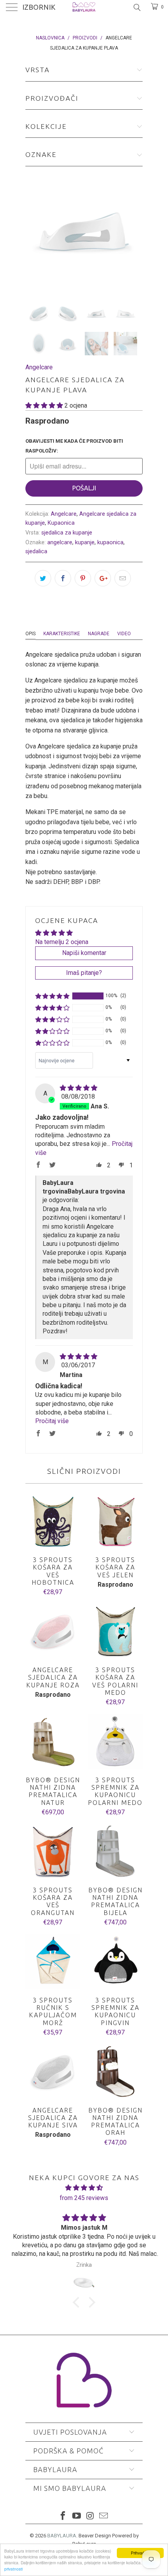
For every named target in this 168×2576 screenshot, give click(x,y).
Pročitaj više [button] (52, 1421)
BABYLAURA (62, 2536)
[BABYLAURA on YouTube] (77, 2516)
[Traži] (137, 7)
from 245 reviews (84, 2198)
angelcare (60, 542)
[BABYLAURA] (84, 8)
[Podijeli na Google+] (103, 578)
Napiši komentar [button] (84, 953)
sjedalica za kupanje (67, 533)
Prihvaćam (140, 2553)
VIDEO (124, 634)
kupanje (85, 542)
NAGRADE (99, 634)
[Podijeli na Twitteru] (43, 578)
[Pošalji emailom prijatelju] (123, 578)
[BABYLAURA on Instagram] (91, 2516)
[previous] (33, 231)
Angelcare (39, 367)
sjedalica (36, 551)
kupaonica (110, 542)
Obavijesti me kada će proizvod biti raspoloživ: (74, 446)
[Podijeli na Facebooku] (63, 578)
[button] (44, 405)
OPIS (30, 634)
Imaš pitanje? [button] (84, 973)
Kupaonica (61, 523)
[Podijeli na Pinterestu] (83, 578)
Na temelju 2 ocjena (62, 942)
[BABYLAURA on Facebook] (63, 2516)
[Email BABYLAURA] (104, 2516)
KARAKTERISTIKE (62, 634)
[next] (135, 231)
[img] (79, 1088)
